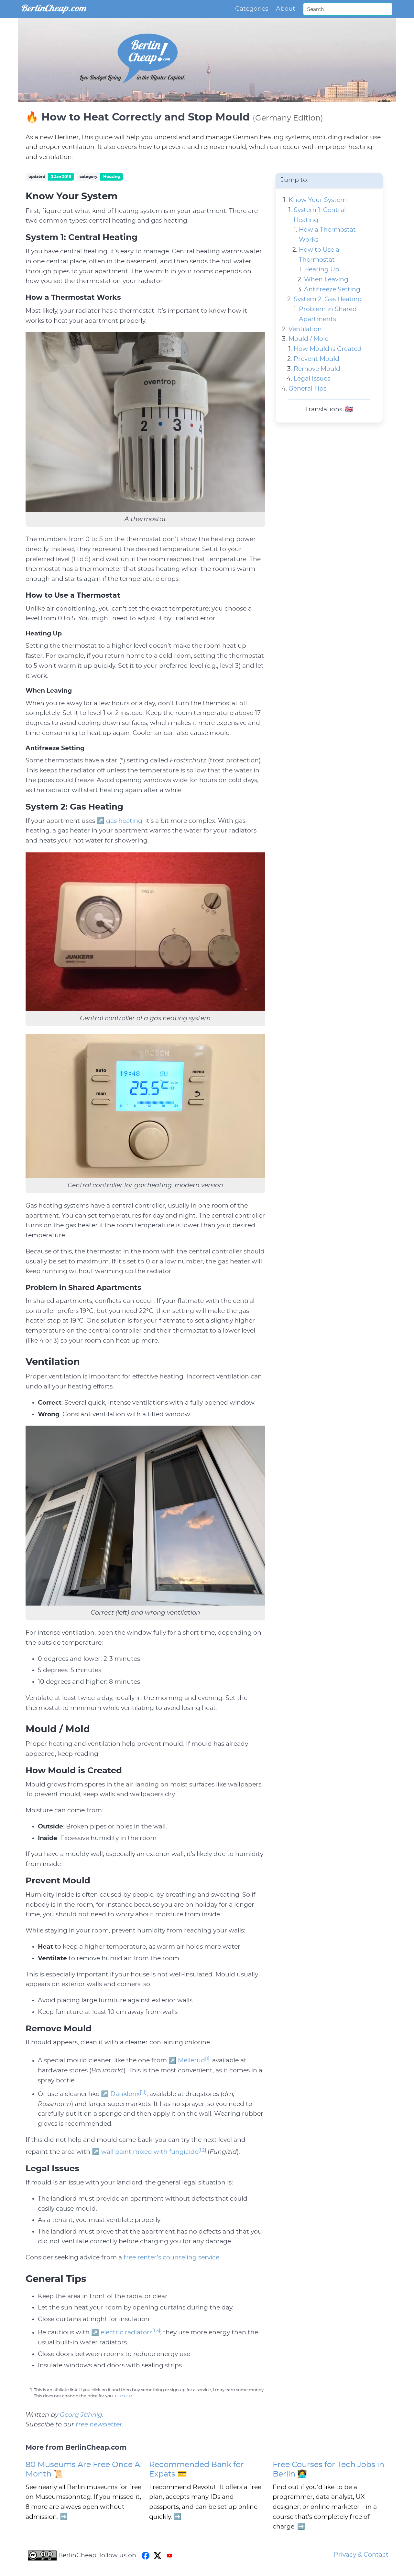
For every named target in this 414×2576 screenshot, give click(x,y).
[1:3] (156, 2331)
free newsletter (99, 2425)
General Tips (307, 389)
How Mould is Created (328, 349)
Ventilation (305, 329)
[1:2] (202, 2150)
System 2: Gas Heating (328, 300)
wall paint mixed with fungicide (150, 2152)
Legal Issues (312, 379)
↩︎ (117, 2396)
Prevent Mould (316, 359)
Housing (112, 177)
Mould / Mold (309, 339)
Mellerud (191, 2061)
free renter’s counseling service (171, 2258)
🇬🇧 (349, 409)
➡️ (64, 2517)
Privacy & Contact (361, 2555)
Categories (252, 9)
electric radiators (126, 2333)
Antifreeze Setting (332, 290)
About (286, 9)
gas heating (124, 821)
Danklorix (125, 2094)
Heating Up (322, 270)
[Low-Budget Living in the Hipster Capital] (132, 97)
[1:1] (143, 2092)
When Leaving (326, 280)
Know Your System (318, 200)
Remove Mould (317, 369)
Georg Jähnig (81, 2415)
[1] (207, 2059)
